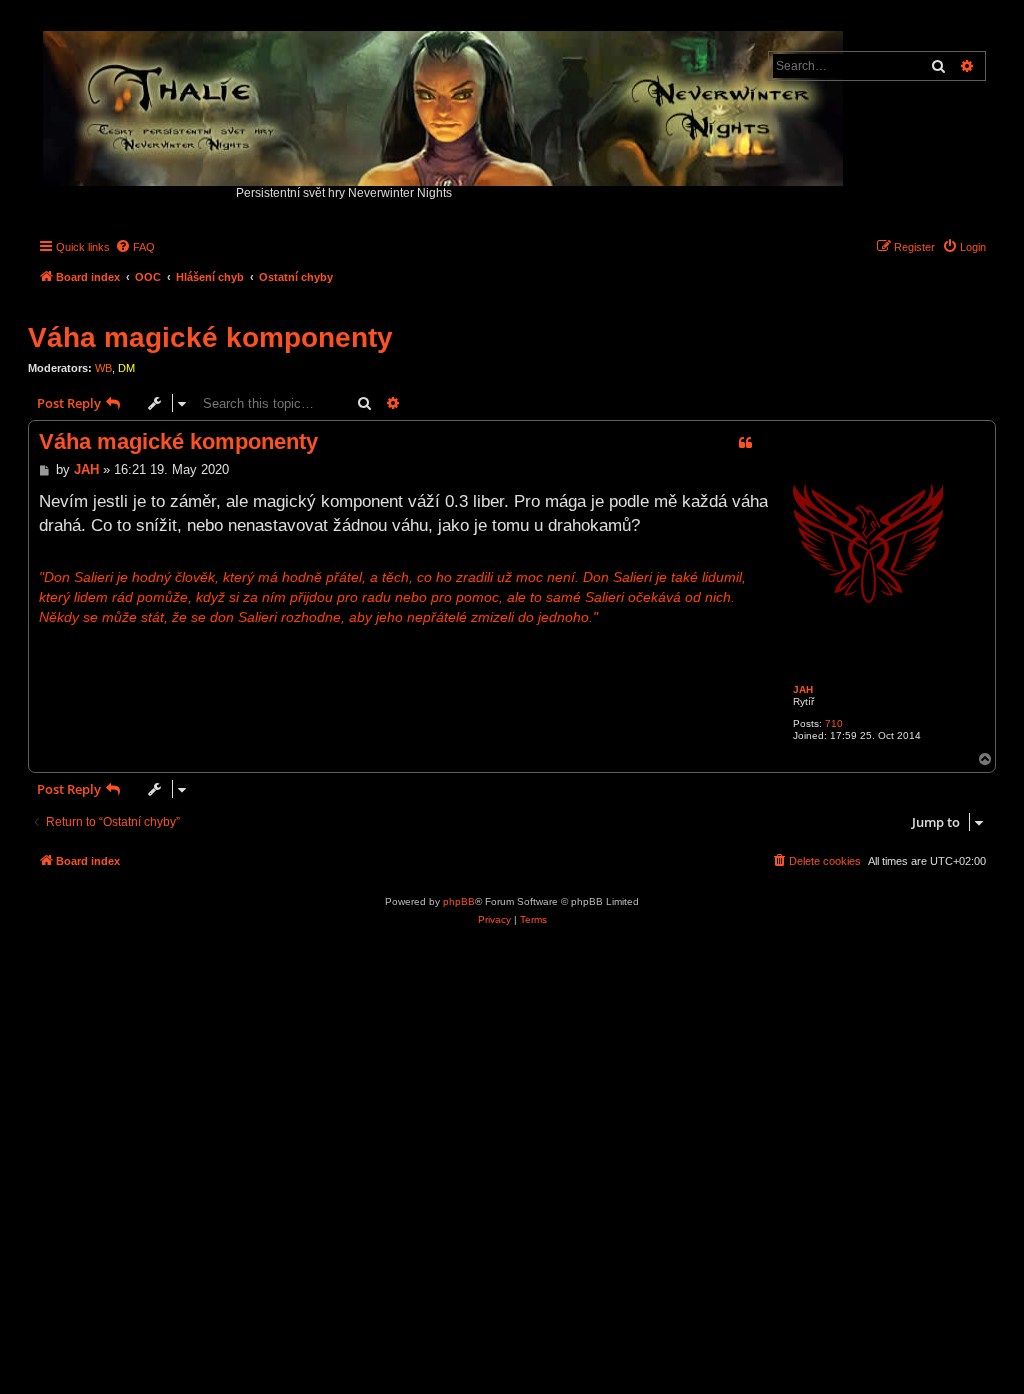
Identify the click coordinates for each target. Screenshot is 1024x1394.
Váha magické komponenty (210, 337)
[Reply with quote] (745, 443)
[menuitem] (135, 247)
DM (126, 368)
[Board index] (444, 103)
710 (834, 723)
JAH (803, 689)
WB (103, 368)
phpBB (459, 901)
